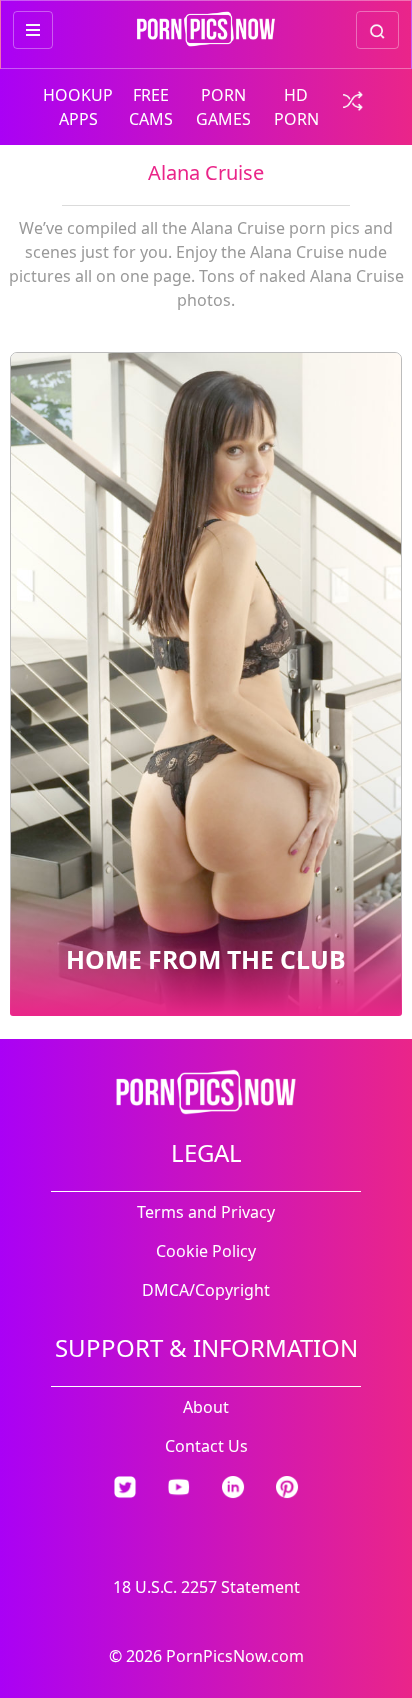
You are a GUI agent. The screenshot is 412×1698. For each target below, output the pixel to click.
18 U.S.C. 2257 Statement (206, 1587)
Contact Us (206, 1446)
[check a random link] (351, 99)
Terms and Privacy (206, 1212)
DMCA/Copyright (206, 1290)
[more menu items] (33, 30)
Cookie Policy (206, 1251)
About (206, 1407)
